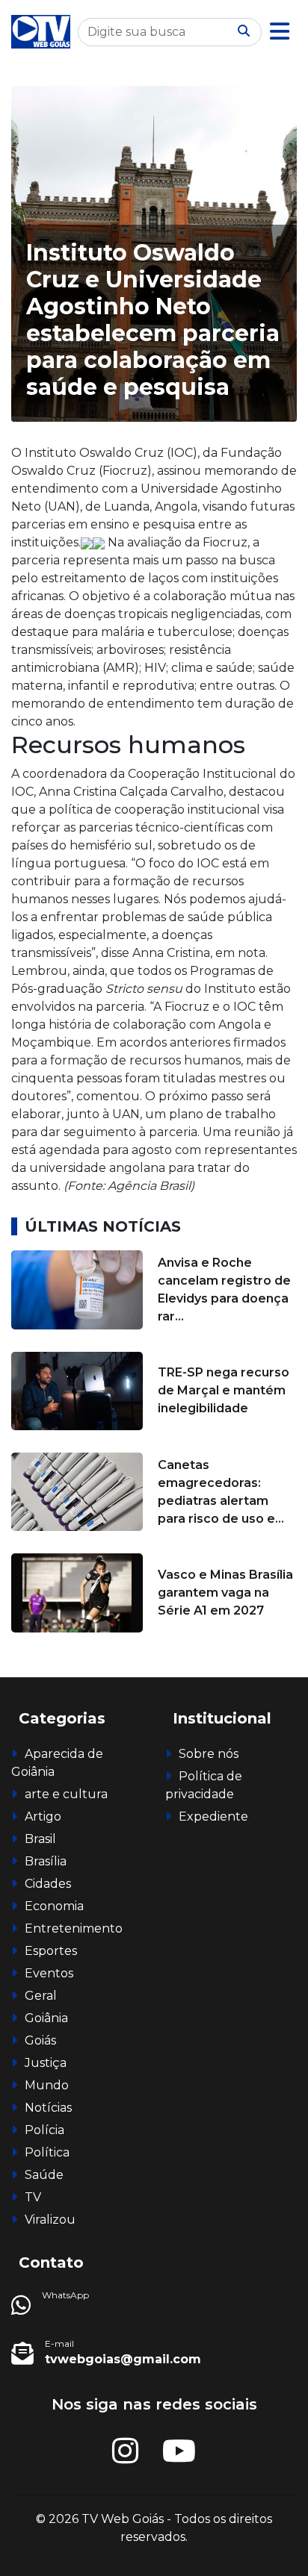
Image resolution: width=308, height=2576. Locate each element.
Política (47, 2152)
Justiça (46, 2063)
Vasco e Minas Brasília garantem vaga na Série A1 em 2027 (225, 1593)
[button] (280, 32)
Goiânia (46, 2018)
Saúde (44, 2175)
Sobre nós (209, 1754)
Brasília (46, 1861)
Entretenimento (74, 1928)
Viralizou (50, 2220)
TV (33, 2197)
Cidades (48, 1884)
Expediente (213, 1816)
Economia (54, 1906)
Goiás (40, 2040)
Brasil (40, 1839)
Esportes (51, 1951)
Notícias (48, 2108)
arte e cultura (66, 1794)
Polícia (44, 2130)
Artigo (43, 1816)
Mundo (47, 2085)
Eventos (49, 1973)
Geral (41, 1996)
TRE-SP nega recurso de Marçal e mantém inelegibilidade (224, 1390)
